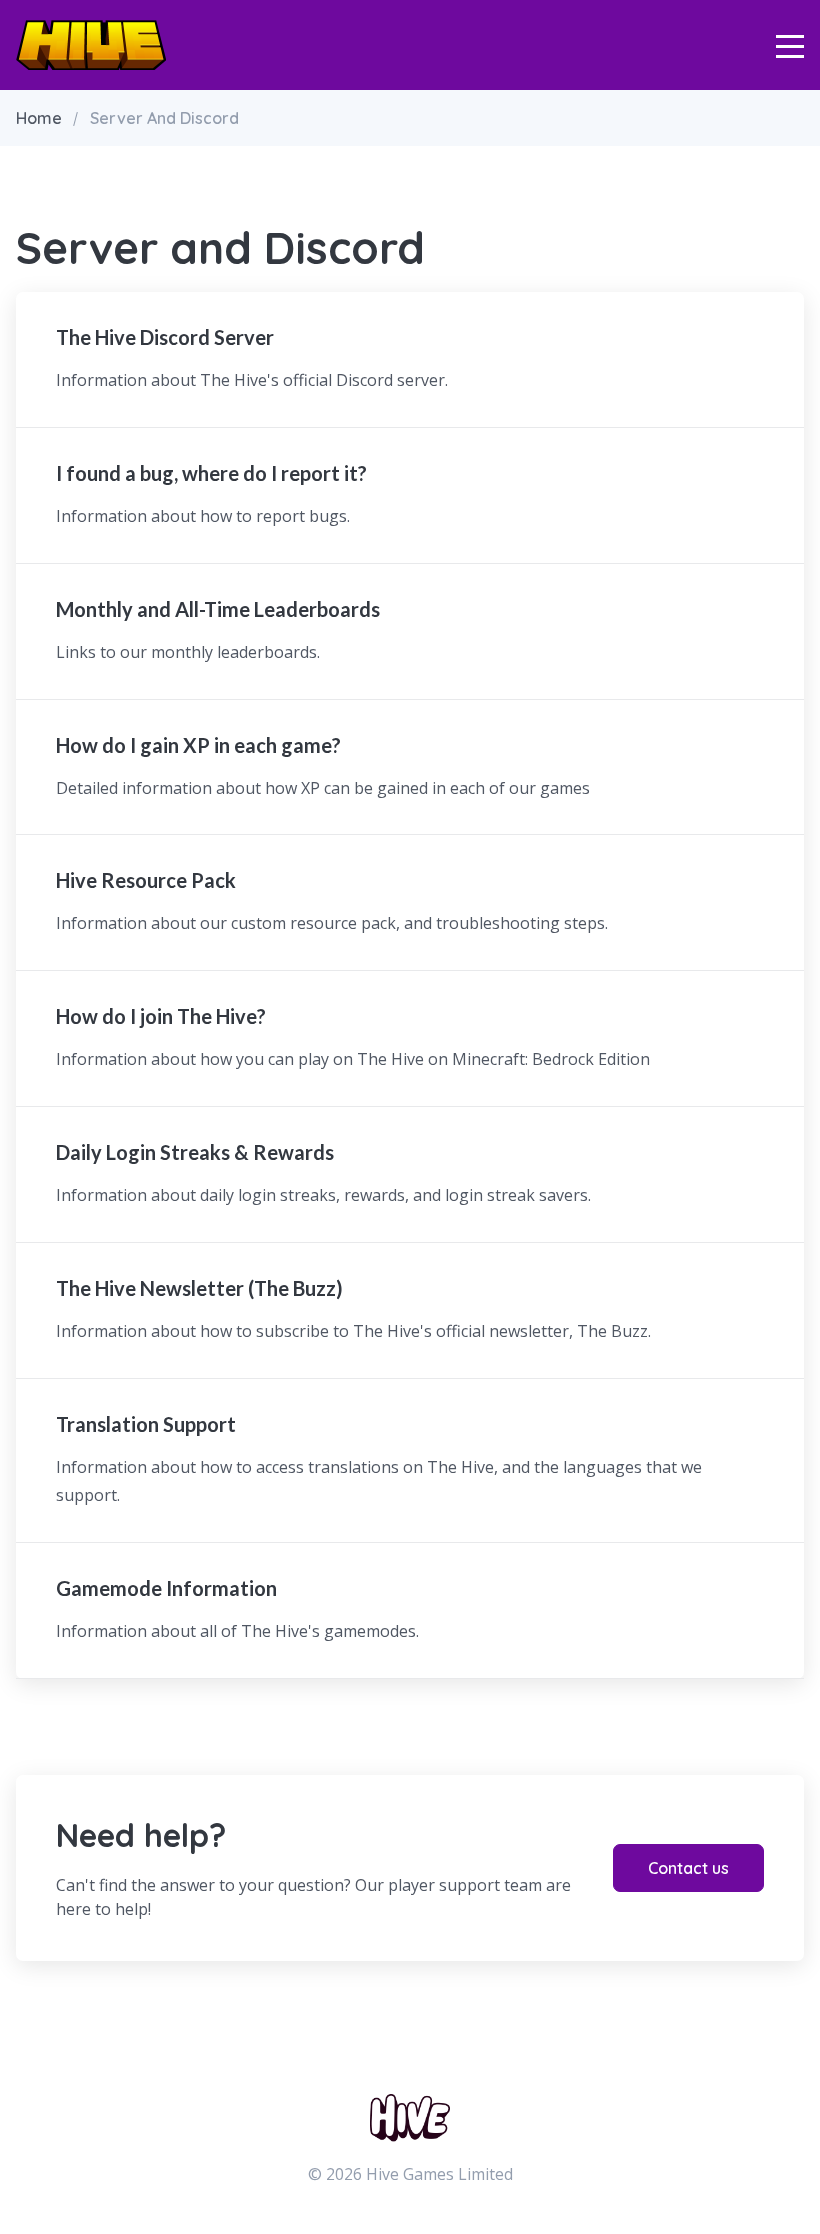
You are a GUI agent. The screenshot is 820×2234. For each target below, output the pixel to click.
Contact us (688, 1868)
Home (39, 118)
